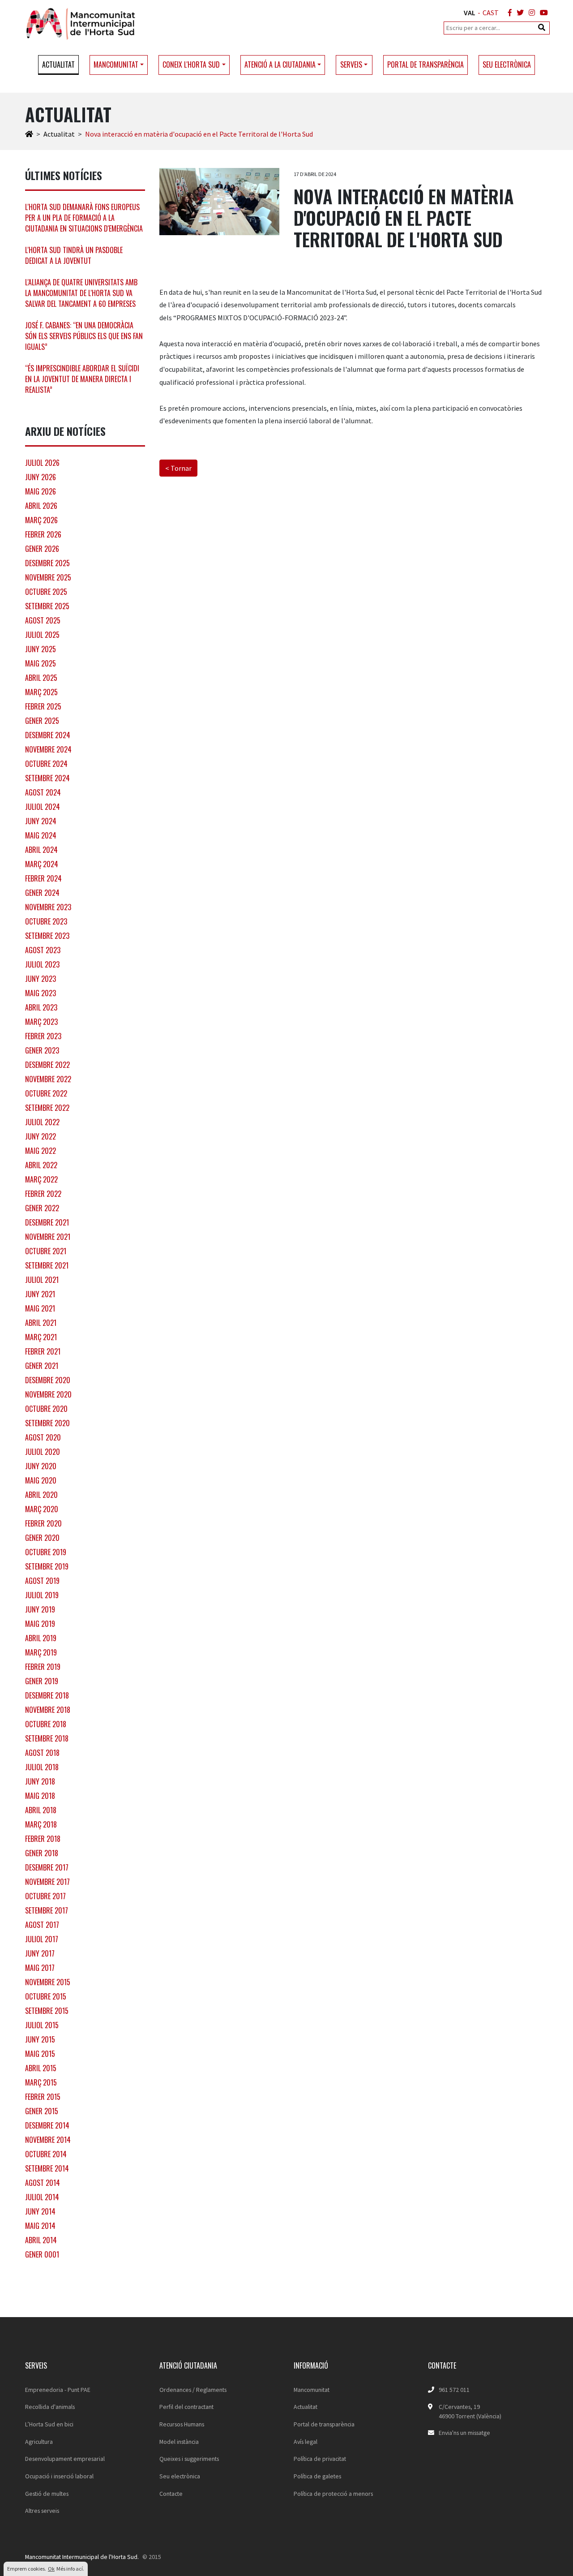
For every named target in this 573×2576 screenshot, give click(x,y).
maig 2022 (41, 1151)
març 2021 (41, 1337)
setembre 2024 (47, 778)
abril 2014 (41, 2240)
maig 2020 (41, 1480)
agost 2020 (43, 1437)
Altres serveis (42, 2511)
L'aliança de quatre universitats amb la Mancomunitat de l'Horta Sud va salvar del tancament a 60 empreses (81, 293)
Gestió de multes (47, 2494)
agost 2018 (42, 1753)
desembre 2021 (47, 1222)
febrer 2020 (43, 1523)
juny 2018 (40, 1781)
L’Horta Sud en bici (49, 2424)
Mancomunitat (312, 2390)
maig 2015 (40, 2054)
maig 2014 (40, 2226)
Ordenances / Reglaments (193, 2390)
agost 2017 (42, 1925)
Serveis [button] (351, 65)
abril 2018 (41, 1810)
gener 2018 (42, 1853)
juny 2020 (41, 1466)
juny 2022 (41, 1136)
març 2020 (42, 1509)
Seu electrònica (507, 65)
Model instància (179, 2442)
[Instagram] (530, 13)
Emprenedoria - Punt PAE (58, 2390)
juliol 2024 (43, 807)
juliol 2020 (43, 1452)
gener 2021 (42, 1366)
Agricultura (39, 2442)
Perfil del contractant (186, 2407)
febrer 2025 (43, 706)
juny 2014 (40, 2211)
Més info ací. (70, 2569)
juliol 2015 (42, 2025)
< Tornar (178, 468)
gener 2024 (42, 893)
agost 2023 (43, 950)
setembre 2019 (47, 1566)
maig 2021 (40, 1308)
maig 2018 (40, 1796)
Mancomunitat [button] (116, 65)
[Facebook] (508, 13)
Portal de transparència (425, 65)
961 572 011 (454, 2390)
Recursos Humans (182, 2424)
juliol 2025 (42, 635)
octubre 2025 (46, 592)
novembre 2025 (48, 577)
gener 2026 (42, 549)
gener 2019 (42, 1681)
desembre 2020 (48, 1380)
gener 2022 (42, 1208)
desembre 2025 (47, 563)
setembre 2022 (47, 1108)
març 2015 (41, 2082)
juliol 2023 (42, 964)
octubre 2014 (46, 2154)
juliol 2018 (42, 1767)
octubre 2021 (46, 1251)
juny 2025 (41, 649)
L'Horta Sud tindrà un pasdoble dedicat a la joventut (74, 255)
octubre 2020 (46, 1409)
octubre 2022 (46, 1093)
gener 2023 (42, 1050)
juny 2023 (41, 979)
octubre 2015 (46, 1996)
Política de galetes (317, 2476)
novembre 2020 (48, 1394)
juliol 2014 (42, 2197)
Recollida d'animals (50, 2407)
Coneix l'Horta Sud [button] (191, 65)
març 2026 (41, 520)
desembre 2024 (48, 735)
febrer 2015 (43, 2097)
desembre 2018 (47, 1695)
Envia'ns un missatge (464, 2433)
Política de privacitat (320, 2459)
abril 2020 (41, 1495)
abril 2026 (41, 506)
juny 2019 (40, 1609)
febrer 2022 (43, 1194)
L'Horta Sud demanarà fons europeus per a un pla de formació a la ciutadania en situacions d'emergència (84, 218)
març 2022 (41, 1179)
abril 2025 (41, 678)
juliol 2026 (42, 463)
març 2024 (42, 864)
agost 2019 (42, 1581)
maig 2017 (40, 1968)
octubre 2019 (46, 1552)
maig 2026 (41, 491)
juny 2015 (40, 2039)
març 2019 (41, 1652)
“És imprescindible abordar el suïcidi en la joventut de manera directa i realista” (82, 379)
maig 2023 (41, 993)
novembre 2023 (48, 907)
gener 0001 (42, 2254)
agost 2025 (43, 620)
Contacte (171, 2494)
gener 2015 (42, 2111)
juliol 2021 (42, 1280)
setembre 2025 (47, 606)
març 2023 (41, 1022)
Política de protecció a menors (333, 2494)
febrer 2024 (43, 878)
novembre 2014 (48, 2140)
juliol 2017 (42, 1939)
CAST (491, 13)
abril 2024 (41, 850)
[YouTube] (542, 13)
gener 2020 (42, 1538)
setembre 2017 (47, 1910)
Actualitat (58, 65)
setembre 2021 (47, 1265)
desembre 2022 (47, 1065)
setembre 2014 (47, 2168)
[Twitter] (518, 13)
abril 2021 (41, 1323)
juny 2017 (40, 1953)
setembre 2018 (47, 1738)
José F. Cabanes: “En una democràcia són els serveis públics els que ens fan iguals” (84, 336)
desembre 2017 (47, 1867)
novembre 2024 (48, 749)
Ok (51, 2569)
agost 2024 (43, 792)
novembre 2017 (47, 1882)
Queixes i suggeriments (189, 2459)
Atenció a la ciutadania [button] (280, 65)
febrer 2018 (43, 1839)
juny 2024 (41, 821)
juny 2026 (41, 477)
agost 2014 (43, 2183)
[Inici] (29, 134)
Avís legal (306, 2442)
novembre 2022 (48, 1079)
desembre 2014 (47, 2125)
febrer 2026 (43, 534)
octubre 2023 (46, 921)
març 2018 (41, 1824)
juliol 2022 (42, 1122)
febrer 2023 (43, 1036)
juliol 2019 (42, 1595)
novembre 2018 (48, 1710)
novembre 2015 (48, 1982)
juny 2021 (40, 1294)
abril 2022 (41, 1165)
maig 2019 (40, 1624)
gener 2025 (42, 721)
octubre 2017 (45, 1896)
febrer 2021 (43, 1351)
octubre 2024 (46, 764)
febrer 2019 (43, 1667)
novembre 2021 (48, 1237)
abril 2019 (41, 1638)
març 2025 (41, 692)
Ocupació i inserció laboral (59, 2476)
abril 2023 (41, 1007)
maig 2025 (41, 663)
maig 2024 (41, 835)
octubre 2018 (46, 1724)
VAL (470, 13)
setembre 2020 (47, 1423)
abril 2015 (41, 2068)
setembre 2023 (47, 936)
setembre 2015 (47, 2011)
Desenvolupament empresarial (65, 2459)
